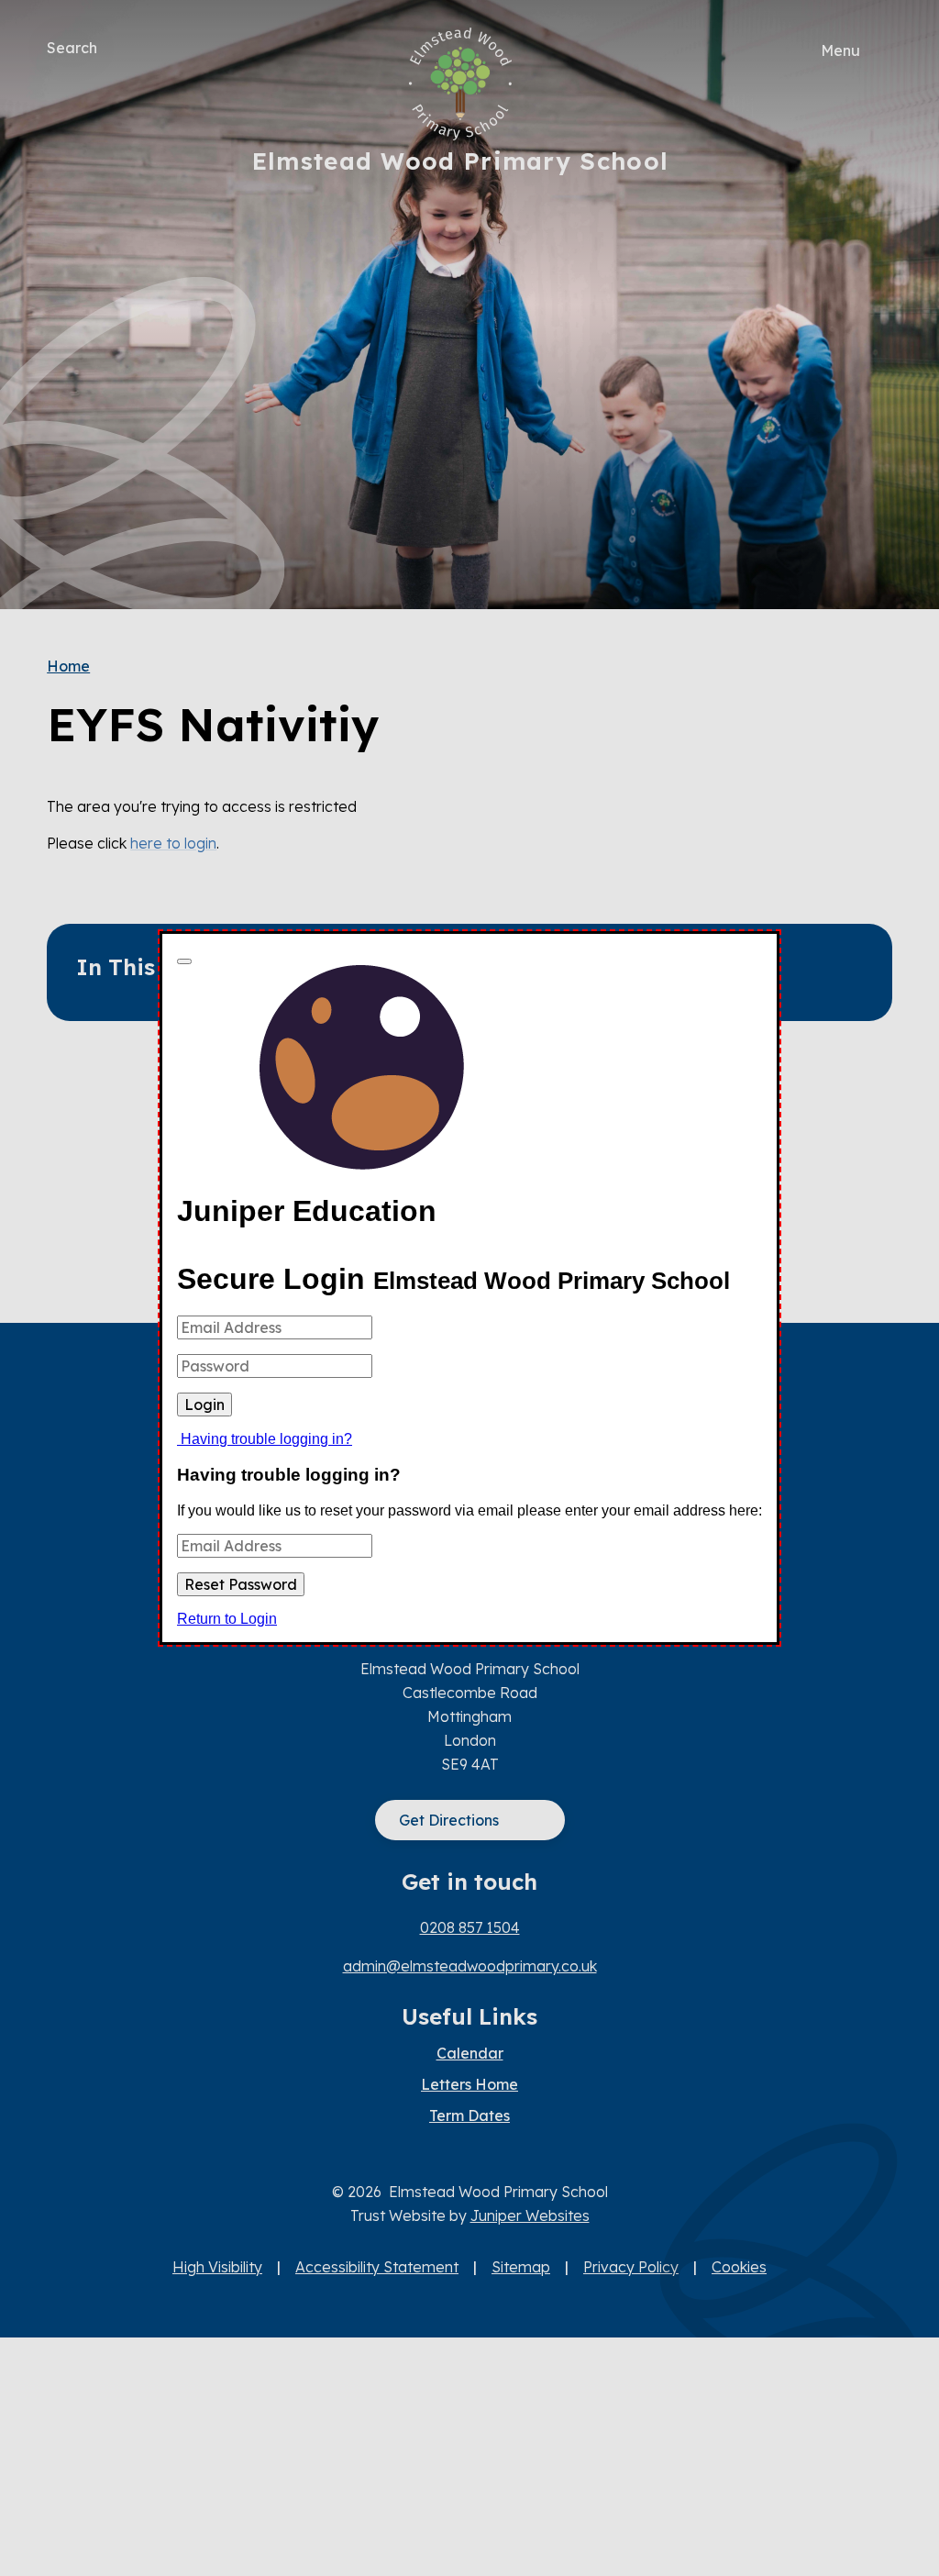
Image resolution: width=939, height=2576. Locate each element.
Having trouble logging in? (266, 1439)
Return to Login (227, 1619)
